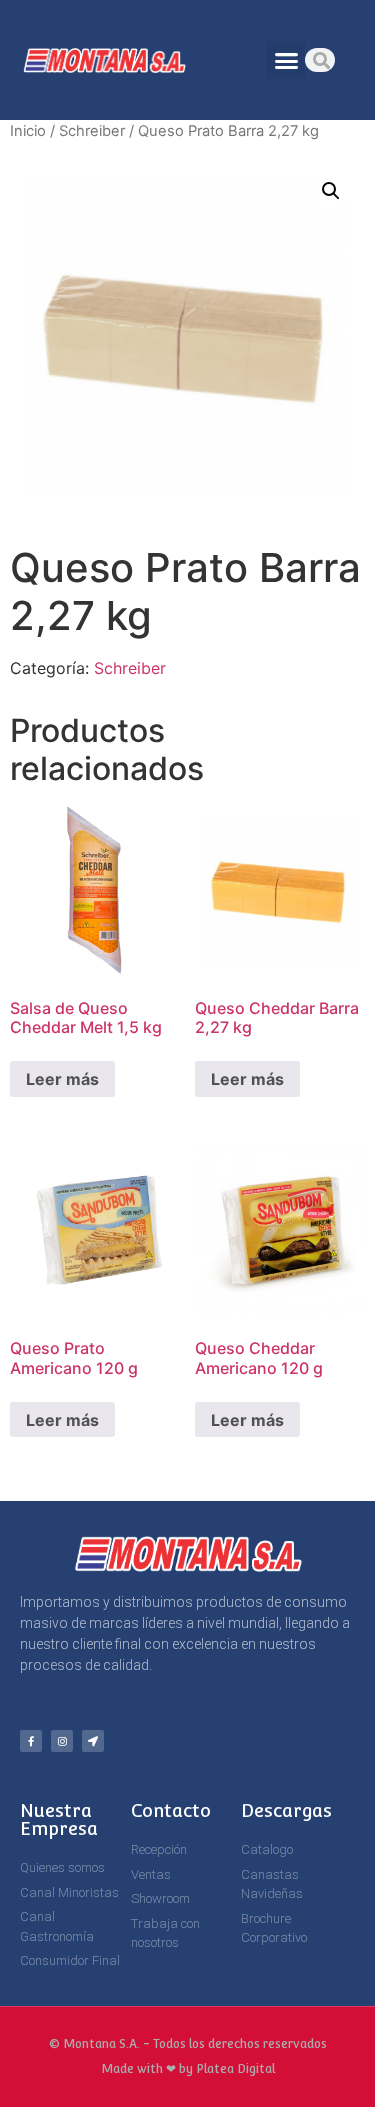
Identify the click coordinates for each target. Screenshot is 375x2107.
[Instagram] (62, 1741)
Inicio (28, 131)
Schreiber (92, 131)
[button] (286, 60)
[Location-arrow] (93, 1741)
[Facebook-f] (31, 1741)
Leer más (62, 1079)
